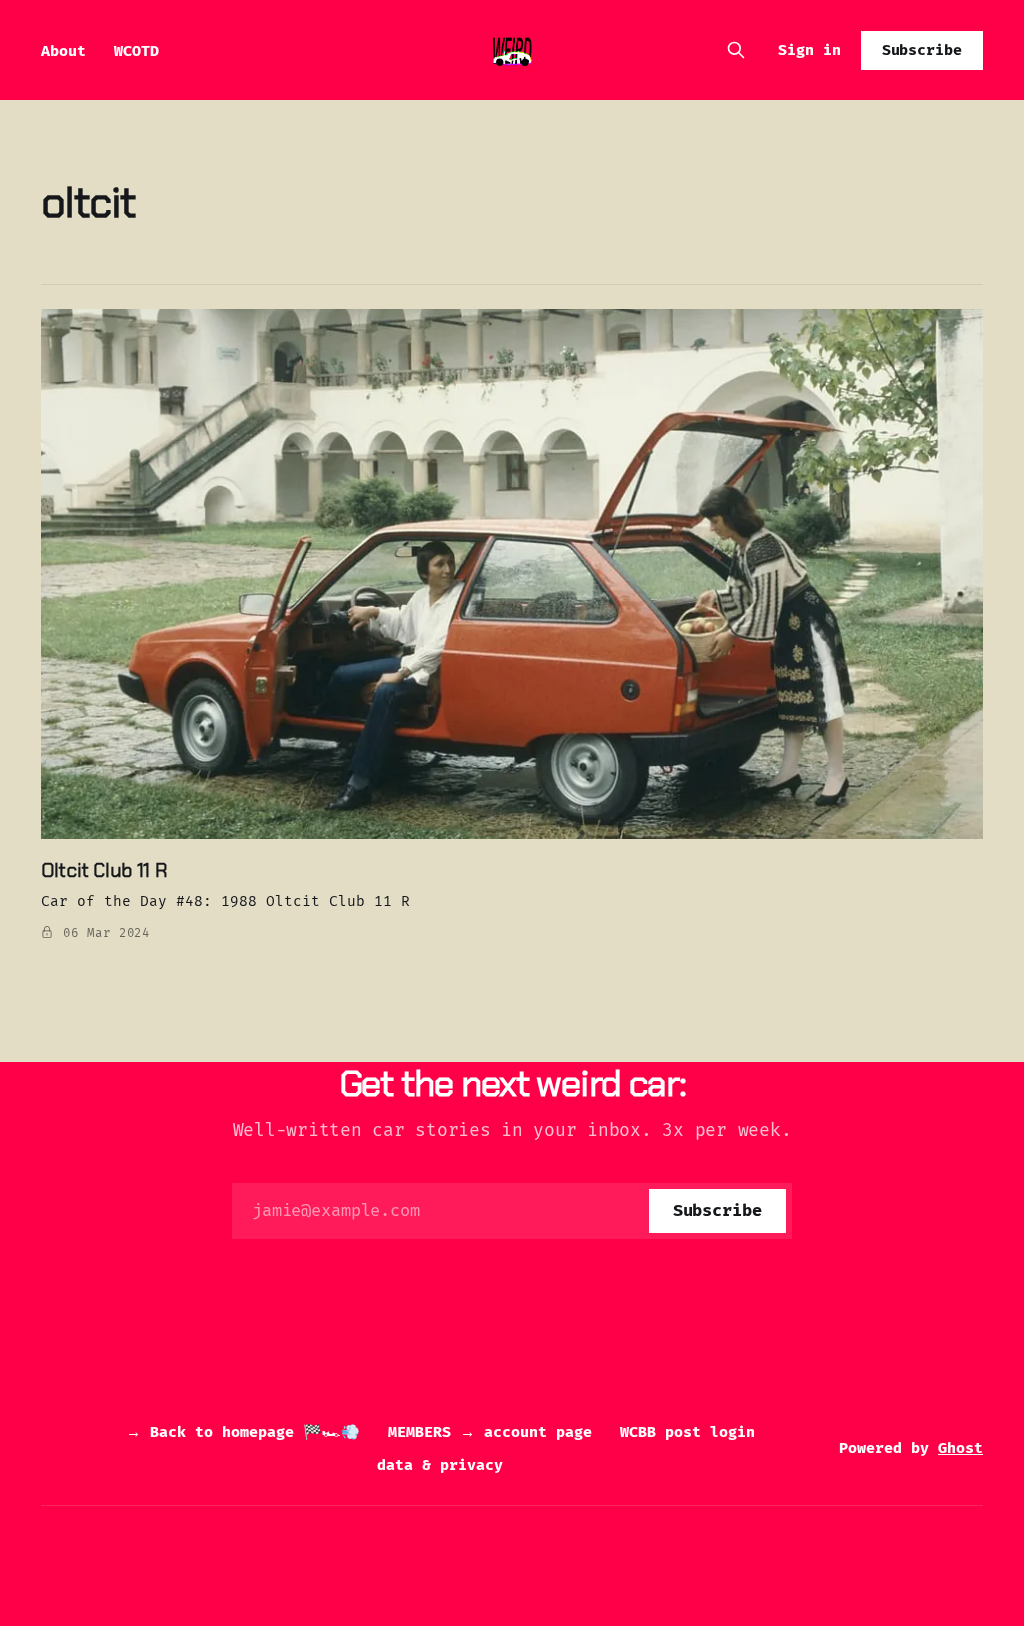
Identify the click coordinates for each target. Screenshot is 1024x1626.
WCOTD (136, 51)
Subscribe (922, 50)
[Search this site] (736, 50)
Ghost (960, 1448)
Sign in (809, 50)
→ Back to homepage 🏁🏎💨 (243, 1432)
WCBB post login (687, 1432)
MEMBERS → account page (490, 1432)
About (63, 51)
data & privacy (440, 1465)
